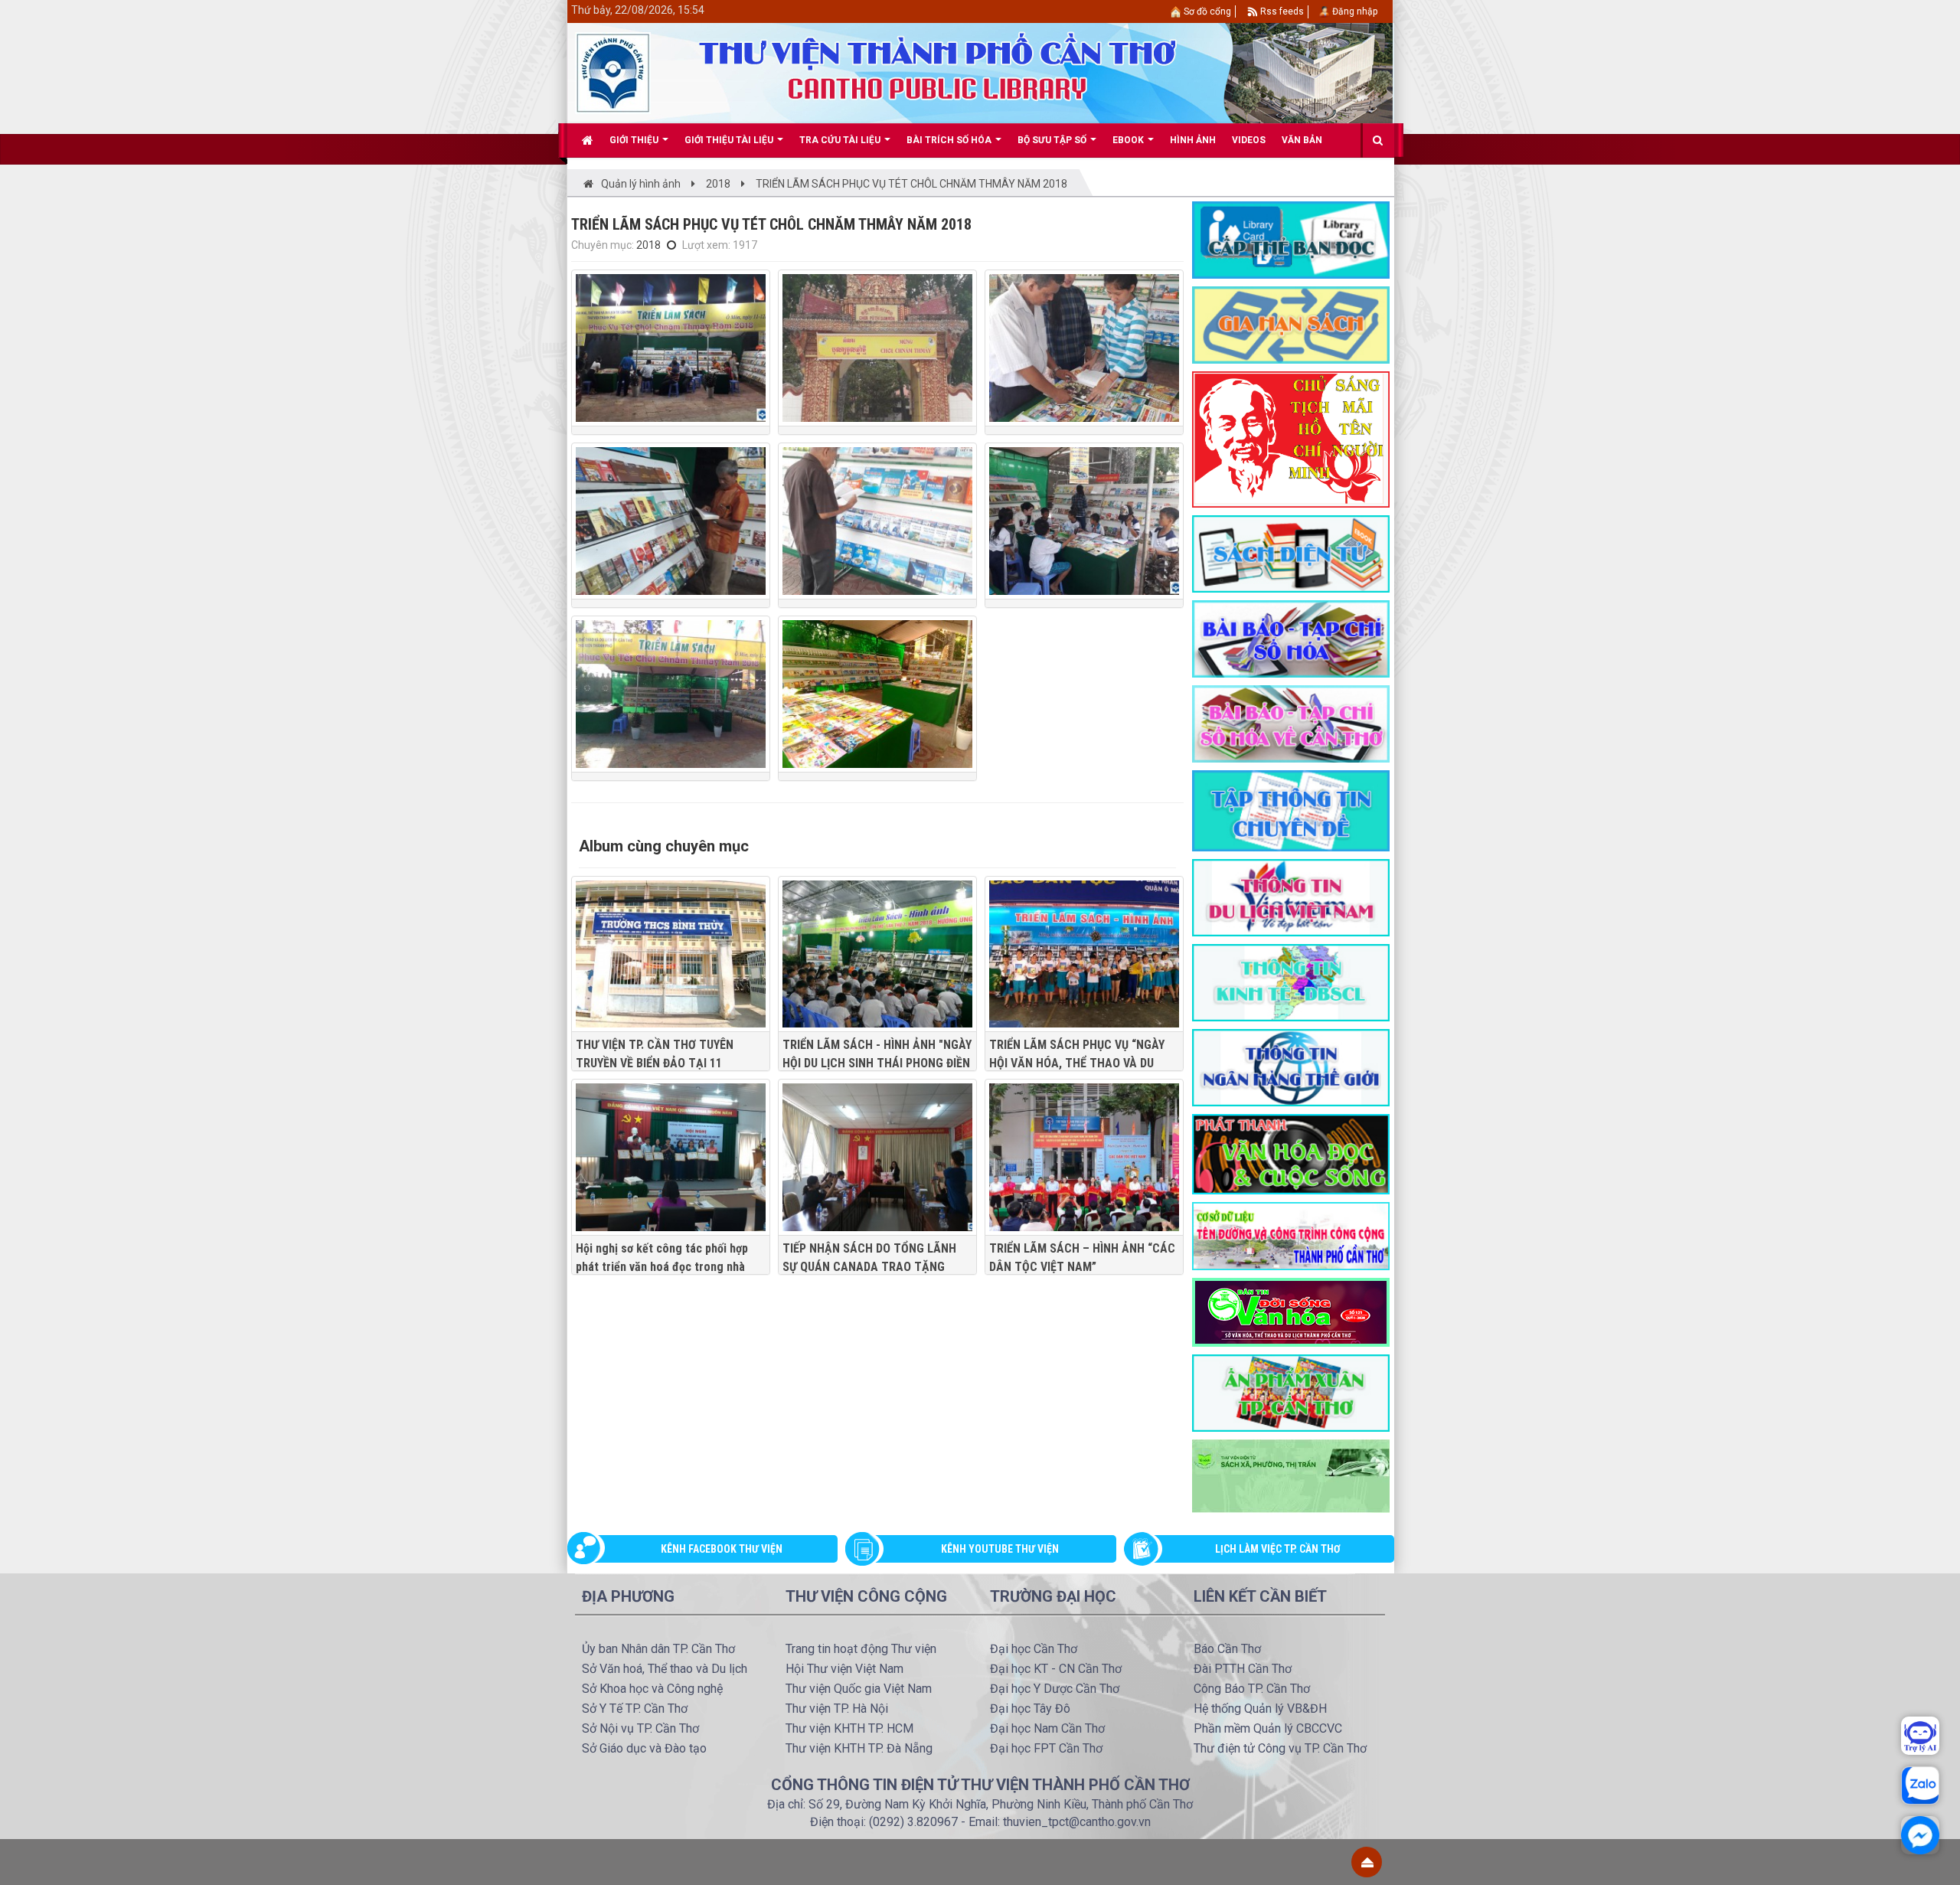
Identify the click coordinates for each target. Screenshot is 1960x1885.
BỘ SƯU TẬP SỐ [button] (1053, 140)
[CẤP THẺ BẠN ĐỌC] (1291, 239)
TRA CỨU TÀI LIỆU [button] (841, 140)
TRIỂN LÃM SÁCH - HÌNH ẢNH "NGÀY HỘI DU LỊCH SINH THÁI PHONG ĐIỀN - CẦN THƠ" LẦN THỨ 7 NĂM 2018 (877, 1063)
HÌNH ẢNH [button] (1193, 140)
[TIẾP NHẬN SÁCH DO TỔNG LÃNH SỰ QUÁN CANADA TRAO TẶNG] (877, 1157)
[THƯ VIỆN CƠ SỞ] (1291, 1475)
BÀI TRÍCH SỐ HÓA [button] (950, 140)
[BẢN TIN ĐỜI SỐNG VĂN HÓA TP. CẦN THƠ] (1291, 1311)
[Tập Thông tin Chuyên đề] (1291, 810)
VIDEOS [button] (1249, 140)
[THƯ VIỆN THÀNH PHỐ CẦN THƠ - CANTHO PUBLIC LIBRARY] (613, 72)
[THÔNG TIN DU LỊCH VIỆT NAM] (1291, 897)
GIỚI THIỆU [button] (635, 140)
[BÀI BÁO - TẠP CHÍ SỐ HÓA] (1291, 638)
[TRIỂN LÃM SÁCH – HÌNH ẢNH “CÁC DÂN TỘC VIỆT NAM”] (1084, 1157)
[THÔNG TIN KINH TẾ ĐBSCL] (1291, 982)
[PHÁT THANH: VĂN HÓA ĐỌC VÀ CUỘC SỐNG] (1291, 1153)
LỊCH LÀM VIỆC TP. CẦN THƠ (1278, 1549)
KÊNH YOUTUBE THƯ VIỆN (1000, 1549)
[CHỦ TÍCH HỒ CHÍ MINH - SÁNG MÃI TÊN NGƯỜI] (1291, 439)
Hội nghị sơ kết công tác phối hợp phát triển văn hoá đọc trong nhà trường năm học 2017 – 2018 (662, 1267)
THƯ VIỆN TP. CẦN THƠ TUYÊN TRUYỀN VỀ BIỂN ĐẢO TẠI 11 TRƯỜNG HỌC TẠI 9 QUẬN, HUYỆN (663, 1063)
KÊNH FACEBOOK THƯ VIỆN (722, 1549)
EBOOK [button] (1129, 140)
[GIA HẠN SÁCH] (1291, 324)
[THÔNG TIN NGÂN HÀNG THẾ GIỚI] (1291, 1067)
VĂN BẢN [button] (1302, 140)
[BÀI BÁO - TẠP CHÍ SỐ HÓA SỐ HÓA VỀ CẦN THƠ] (1291, 723)
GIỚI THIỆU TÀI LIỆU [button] (730, 140)
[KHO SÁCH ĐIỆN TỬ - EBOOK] (1291, 553)
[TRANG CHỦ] (588, 140)
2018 (648, 245)
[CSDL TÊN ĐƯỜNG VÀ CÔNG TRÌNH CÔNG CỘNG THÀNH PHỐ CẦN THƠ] (1291, 1235)
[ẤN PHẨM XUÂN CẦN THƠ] (1291, 1392)
